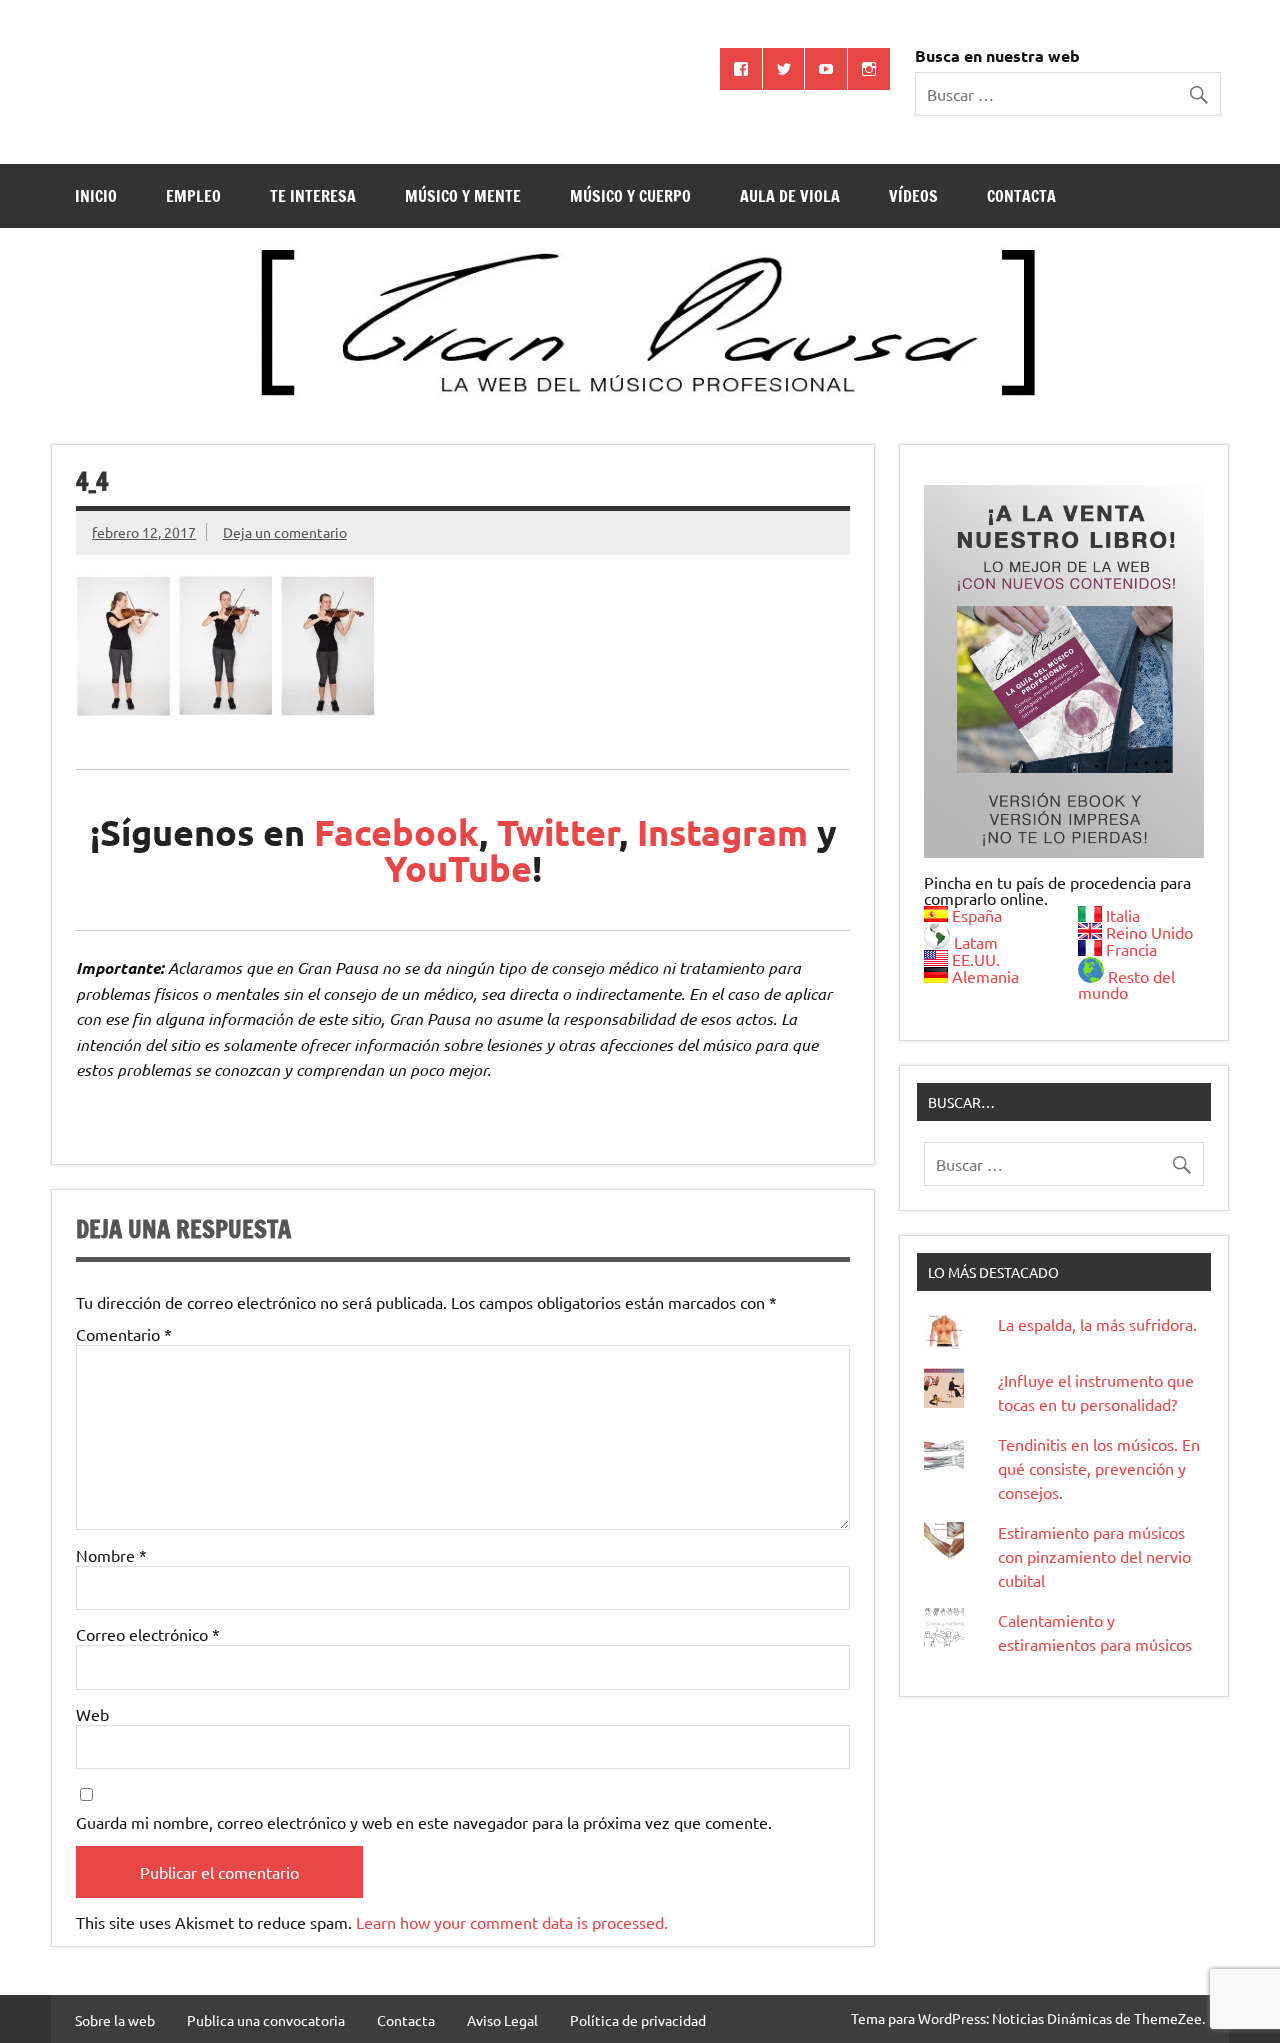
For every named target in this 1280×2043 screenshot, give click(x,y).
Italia (1123, 915)
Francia (1131, 949)
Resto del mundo (1126, 984)
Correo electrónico (148, 1634)
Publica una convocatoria (266, 2020)
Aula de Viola (790, 196)
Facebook (396, 832)
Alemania (985, 976)
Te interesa (313, 196)
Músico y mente (463, 196)
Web (92, 1714)
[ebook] (1064, 671)
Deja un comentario (285, 532)
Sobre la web (115, 2020)
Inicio (96, 196)
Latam (976, 942)
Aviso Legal (502, 2020)
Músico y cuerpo (630, 196)
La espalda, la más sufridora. (1097, 1324)
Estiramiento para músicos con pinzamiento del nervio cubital (1094, 1556)
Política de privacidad (638, 2020)
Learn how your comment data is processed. (512, 1922)
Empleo (193, 196)
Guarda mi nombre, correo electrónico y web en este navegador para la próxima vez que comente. (424, 1822)
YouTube (458, 868)
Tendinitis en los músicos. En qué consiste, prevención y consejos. (1099, 1468)
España (977, 915)
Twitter (558, 832)
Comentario (124, 1334)
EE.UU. (976, 959)
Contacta (1021, 196)
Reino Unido (1149, 932)
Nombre (111, 1555)
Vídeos (913, 196)
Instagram (722, 832)
